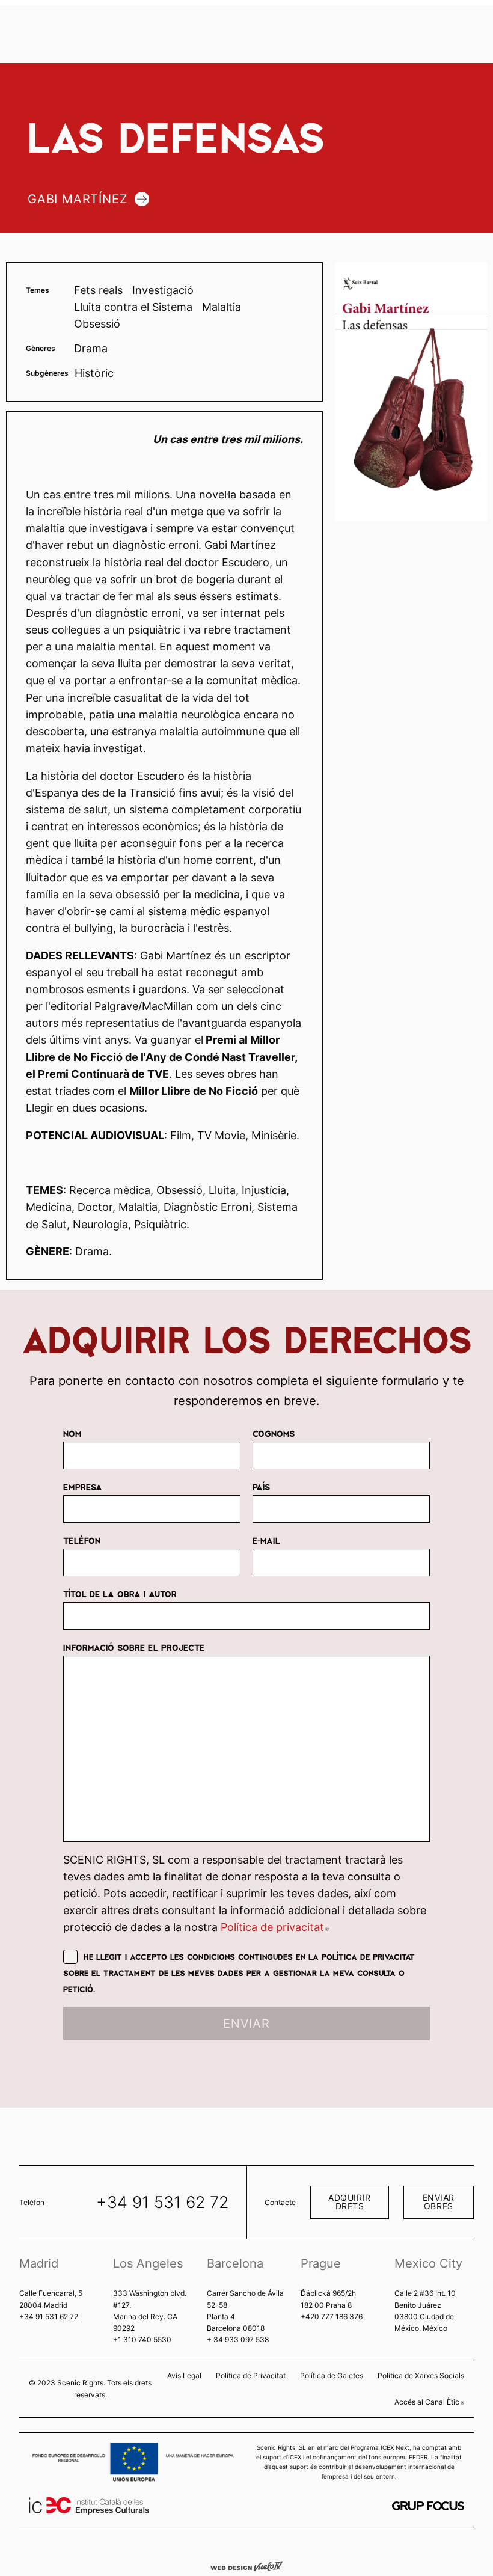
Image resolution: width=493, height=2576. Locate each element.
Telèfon (82, 1540)
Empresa (83, 1487)
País (261, 1487)
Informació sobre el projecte (134, 1647)
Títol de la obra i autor (120, 1594)
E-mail (266, 1540)
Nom (72, 1433)
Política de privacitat (275, 1927)
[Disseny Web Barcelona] (246, 2565)
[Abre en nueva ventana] (428, 2506)
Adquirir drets (350, 2202)
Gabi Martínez (78, 199)
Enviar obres (439, 2202)
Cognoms (274, 1433)
